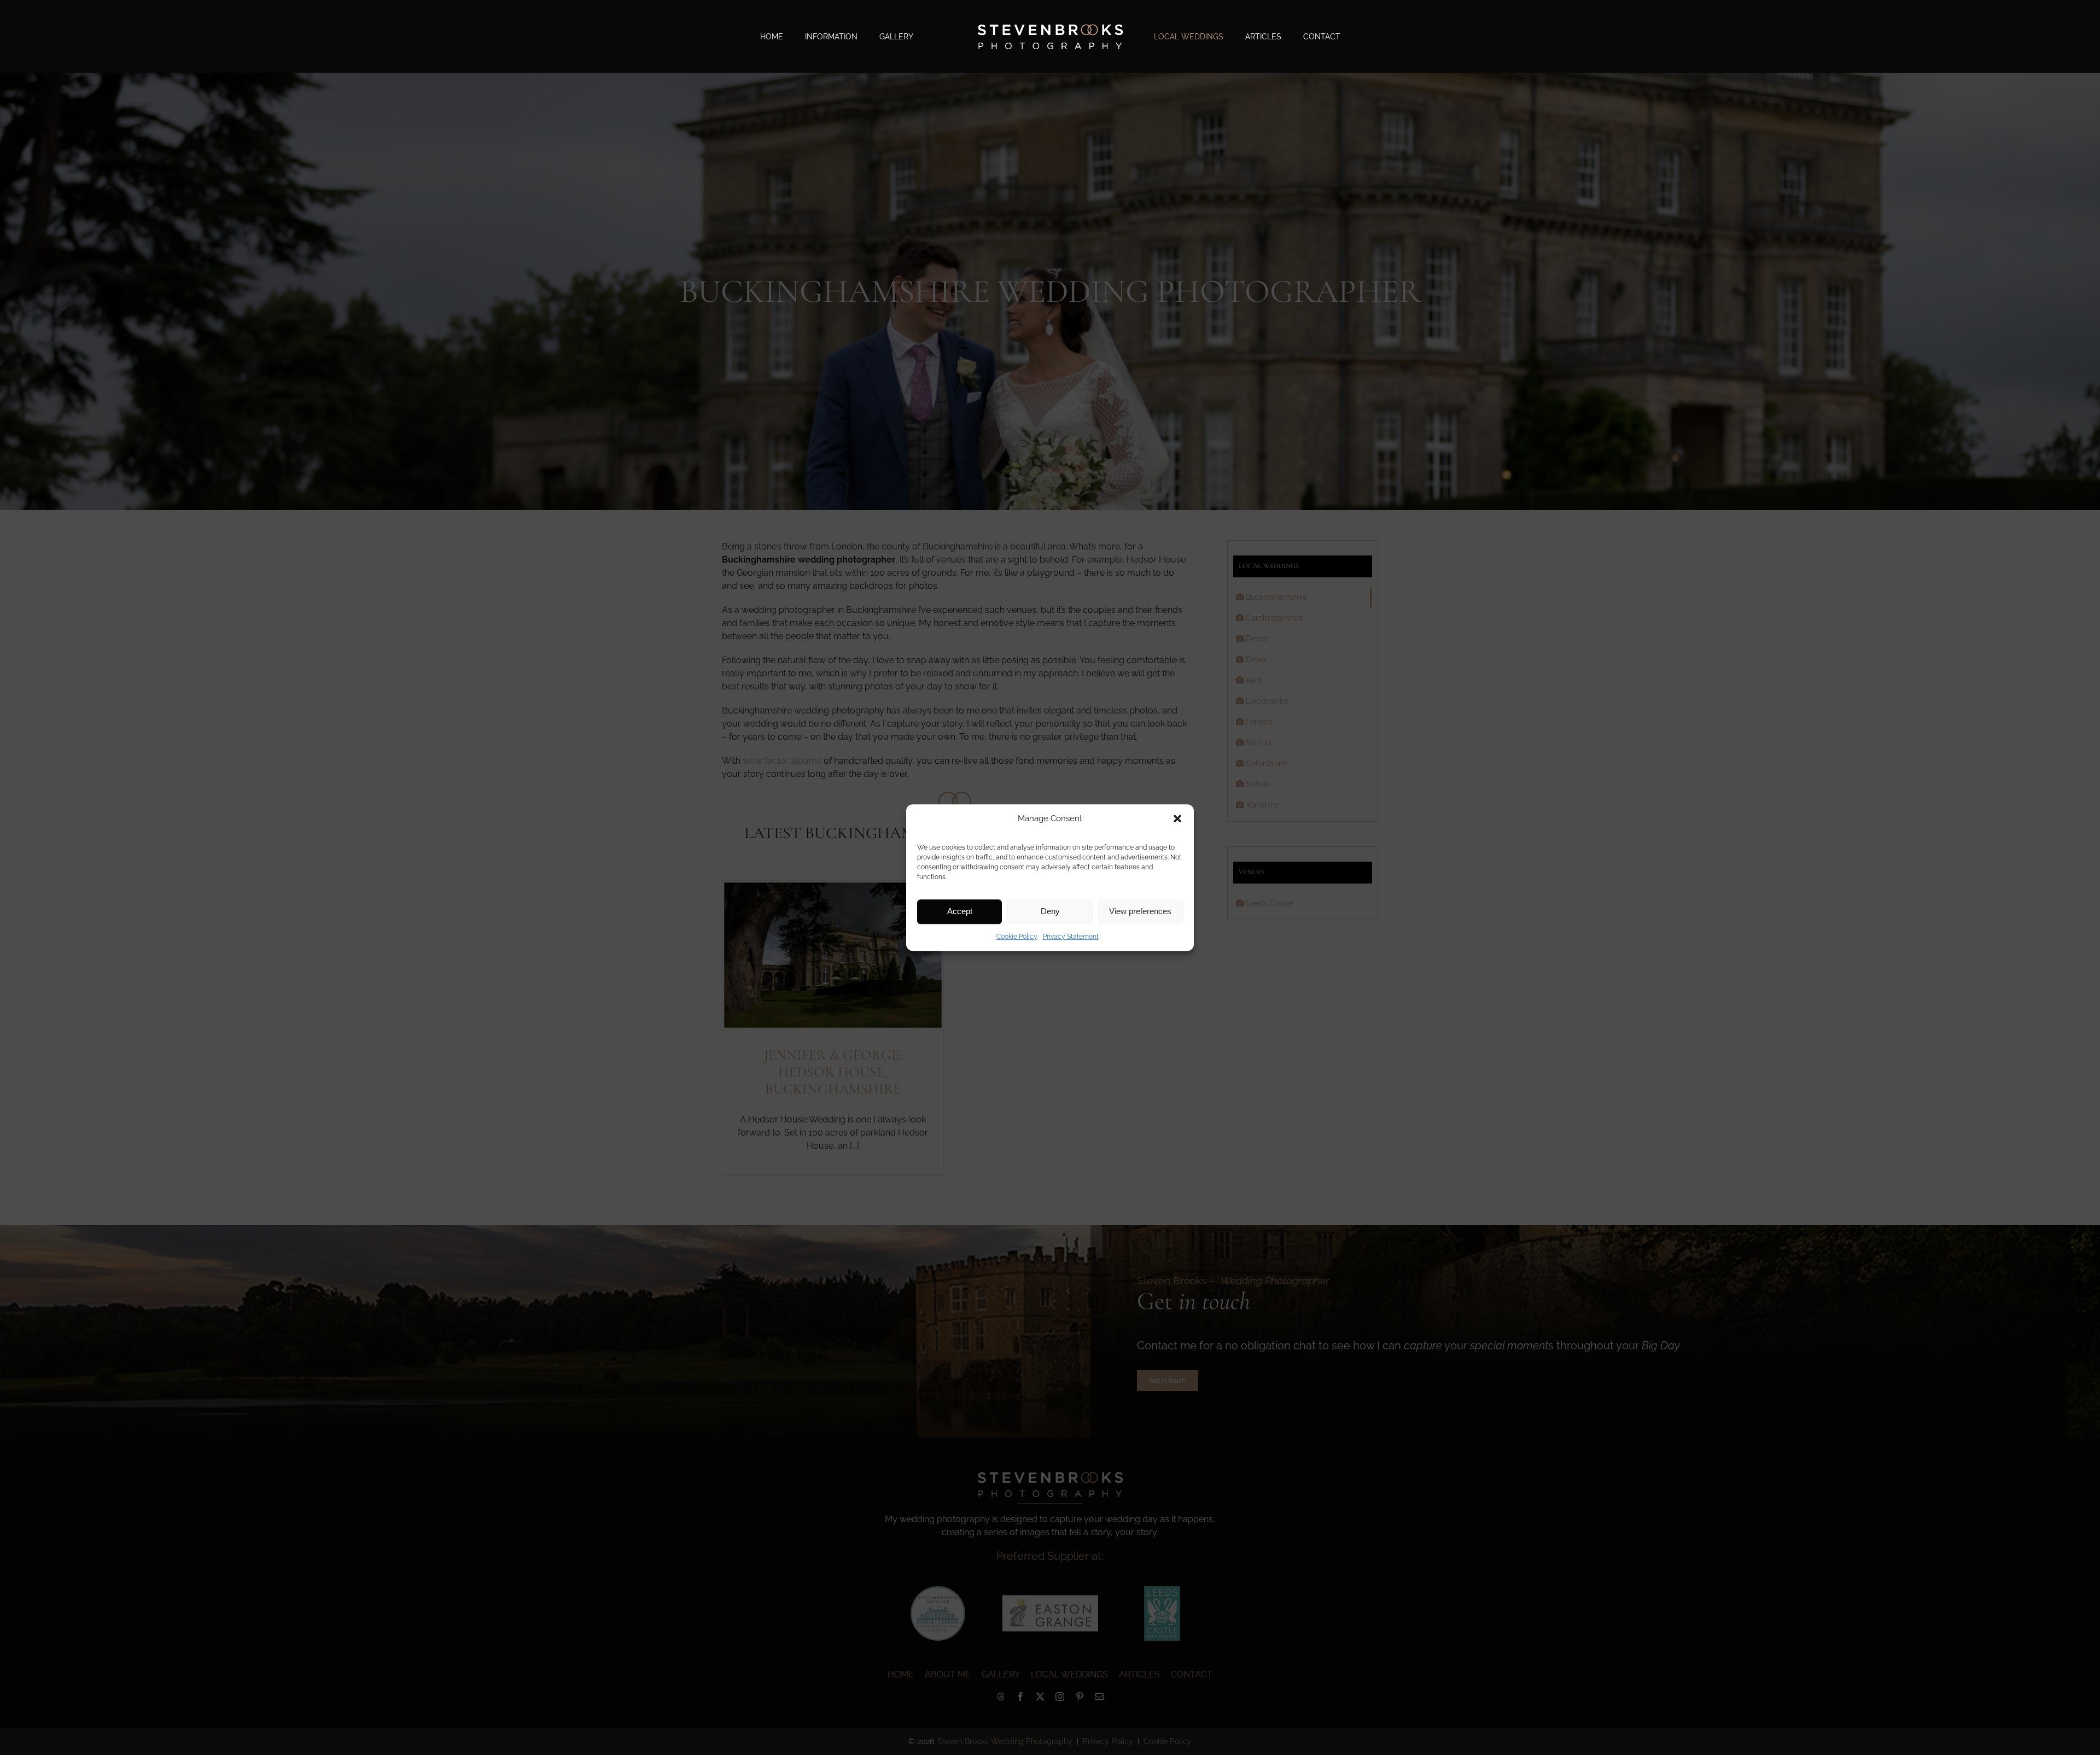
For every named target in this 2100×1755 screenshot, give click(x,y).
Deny (1050, 911)
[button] (1177, 819)
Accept (960, 911)
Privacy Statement (1071, 937)
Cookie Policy (1017, 937)
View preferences (1140, 911)
